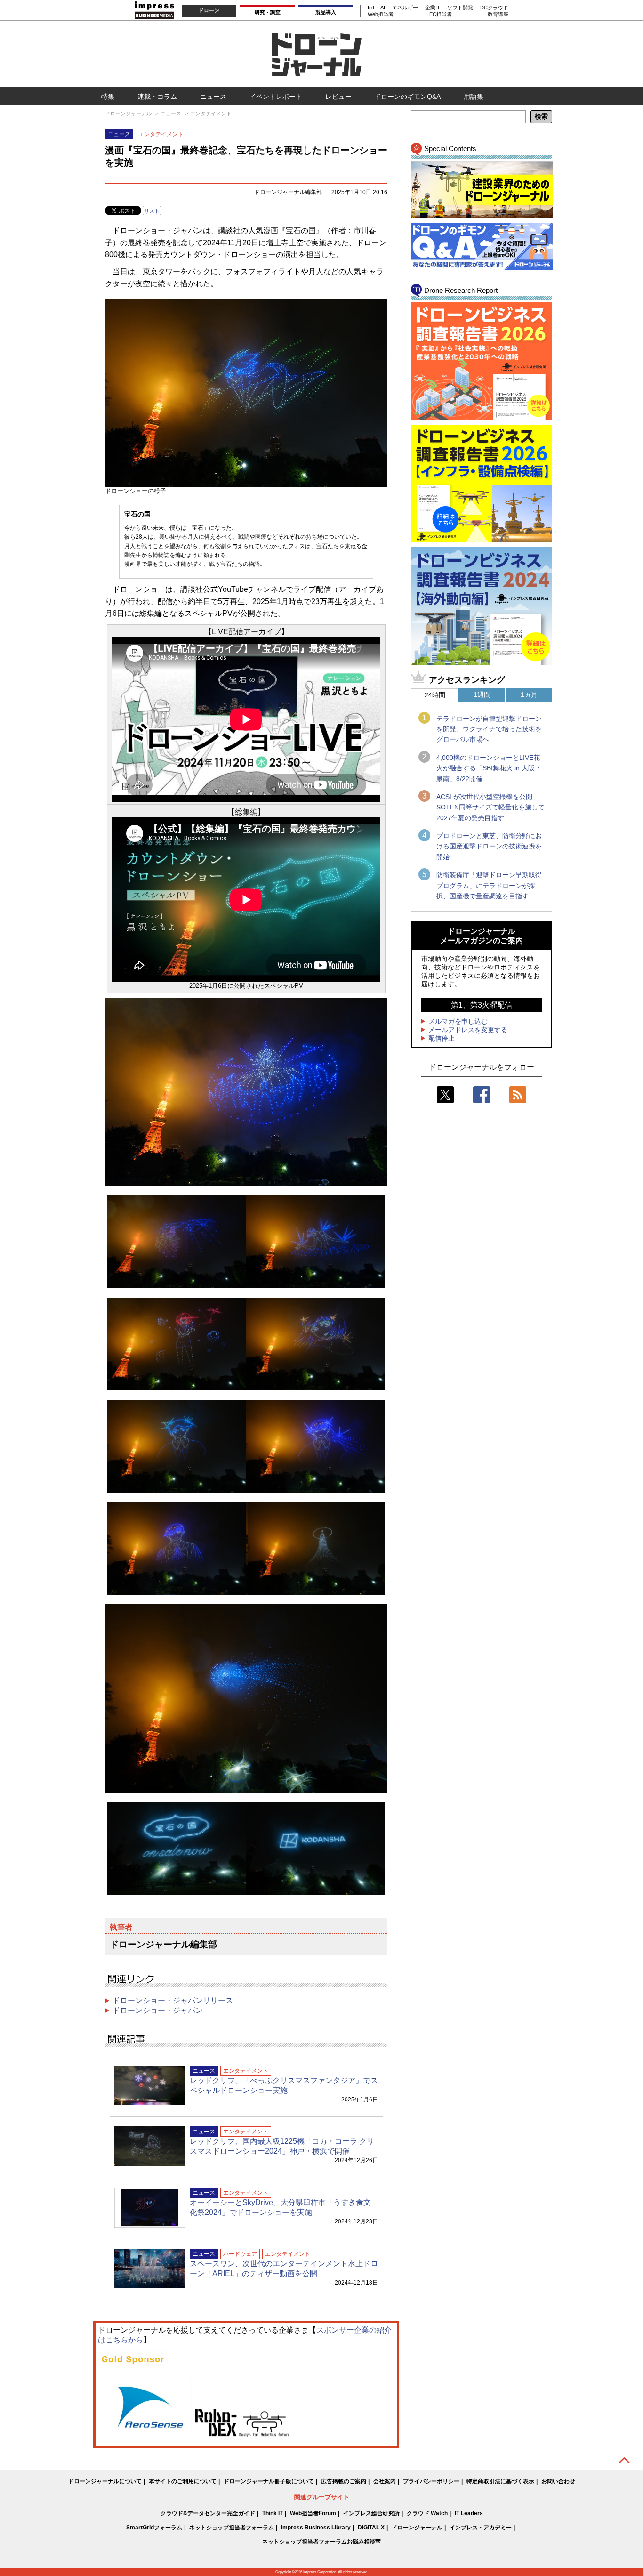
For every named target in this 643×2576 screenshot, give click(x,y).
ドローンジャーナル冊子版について (269, 2481)
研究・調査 (268, 12)
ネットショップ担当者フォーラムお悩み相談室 (321, 2542)
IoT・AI (376, 8)
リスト (152, 211)
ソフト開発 (460, 8)
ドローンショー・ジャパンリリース (173, 2000)
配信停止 (442, 1038)
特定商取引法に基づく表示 (500, 2481)
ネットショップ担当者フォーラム (232, 2528)
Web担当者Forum (313, 2513)
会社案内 (385, 2481)
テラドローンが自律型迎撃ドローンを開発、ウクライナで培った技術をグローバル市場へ (489, 729)
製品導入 (326, 12)
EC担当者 (441, 14)
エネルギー (405, 8)
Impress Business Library (316, 2528)
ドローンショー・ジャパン (158, 2010)
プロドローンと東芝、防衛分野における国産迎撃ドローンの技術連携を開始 (489, 846)
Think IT (273, 2513)
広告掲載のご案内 (344, 2481)
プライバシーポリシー (431, 2481)
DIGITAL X (371, 2528)
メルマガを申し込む (458, 1021)
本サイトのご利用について (183, 2481)
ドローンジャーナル (417, 2528)
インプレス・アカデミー (481, 2528)
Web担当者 (381, 14)
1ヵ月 (529, 694)
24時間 (435, 695)
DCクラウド (494, 8)
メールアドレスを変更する (468, 1030)
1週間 (482, 694)
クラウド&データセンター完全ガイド (208, 2513)
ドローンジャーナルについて (105, 2481)
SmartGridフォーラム (154, 2528)
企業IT (433, 8)
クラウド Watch (427, 2513)
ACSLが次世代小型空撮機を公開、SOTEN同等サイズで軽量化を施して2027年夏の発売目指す (490, 807)
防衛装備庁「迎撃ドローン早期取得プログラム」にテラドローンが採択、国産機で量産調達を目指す (489, 885)
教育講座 (498, 14)
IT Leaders (469, 2513)
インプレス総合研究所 (371, 2513)
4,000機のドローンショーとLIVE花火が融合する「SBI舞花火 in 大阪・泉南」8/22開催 (489, 768)
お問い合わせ (558, 2481)
